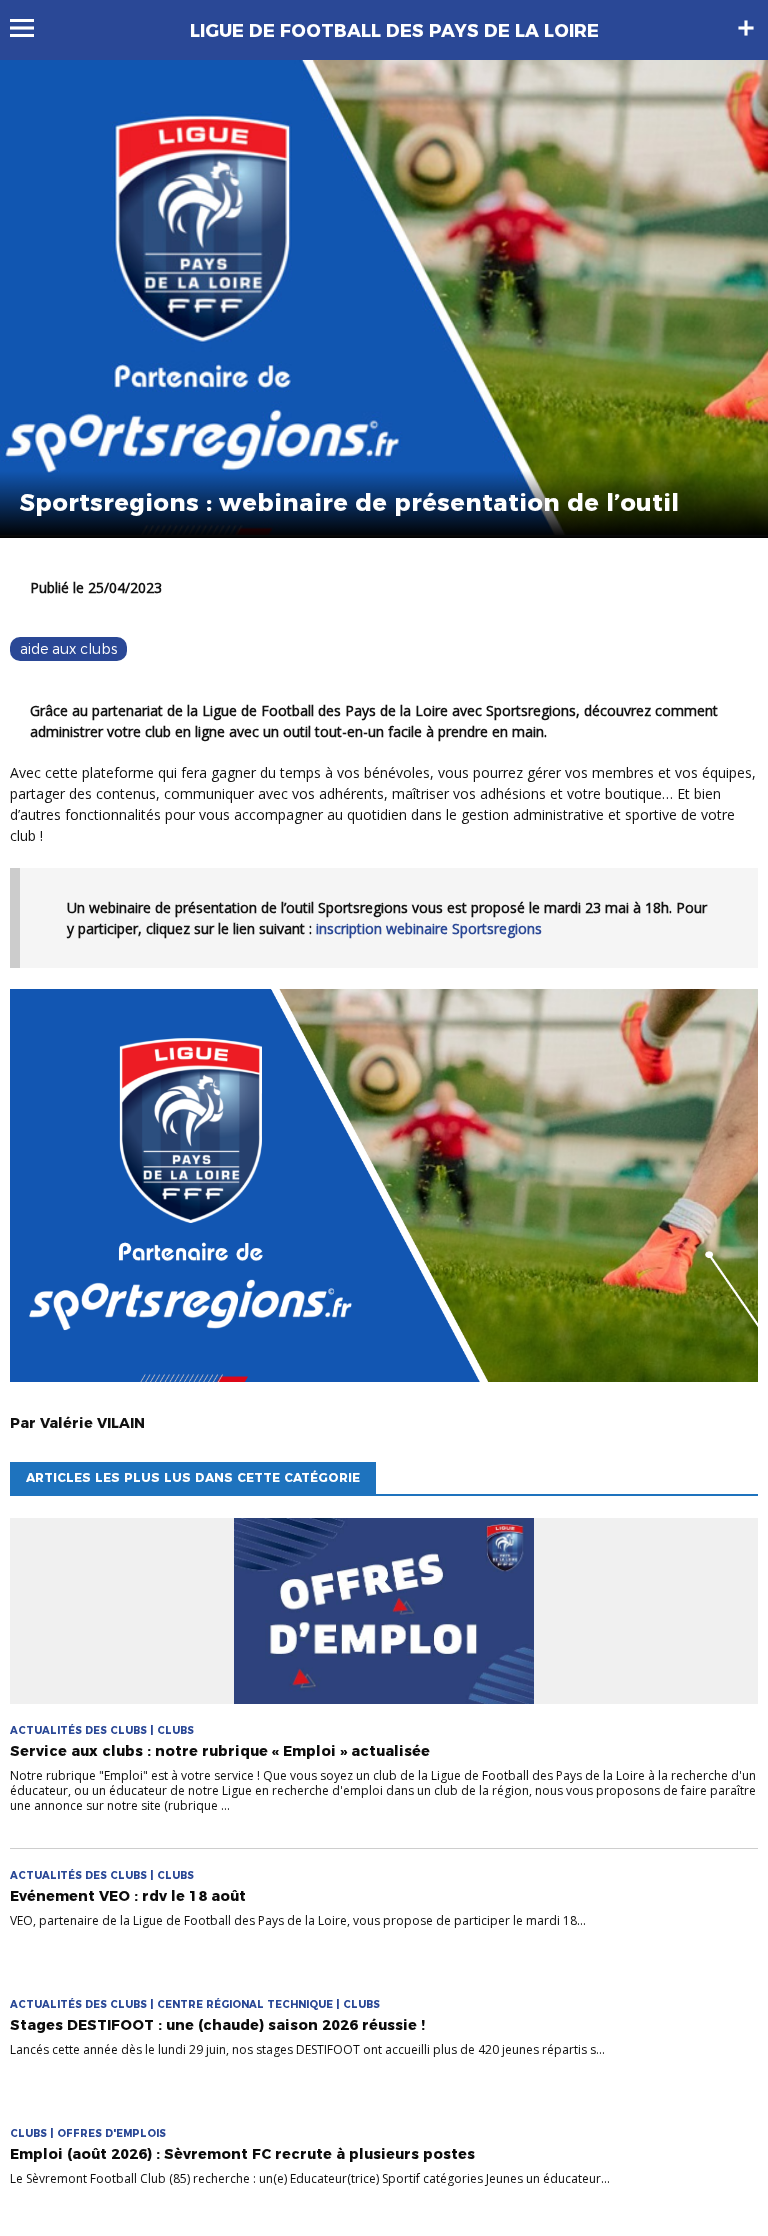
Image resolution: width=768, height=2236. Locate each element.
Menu (31, 28)
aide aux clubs (68, 649)
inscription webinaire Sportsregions (429, 928)
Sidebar (746, 28)
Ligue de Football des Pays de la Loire (394, 31)
